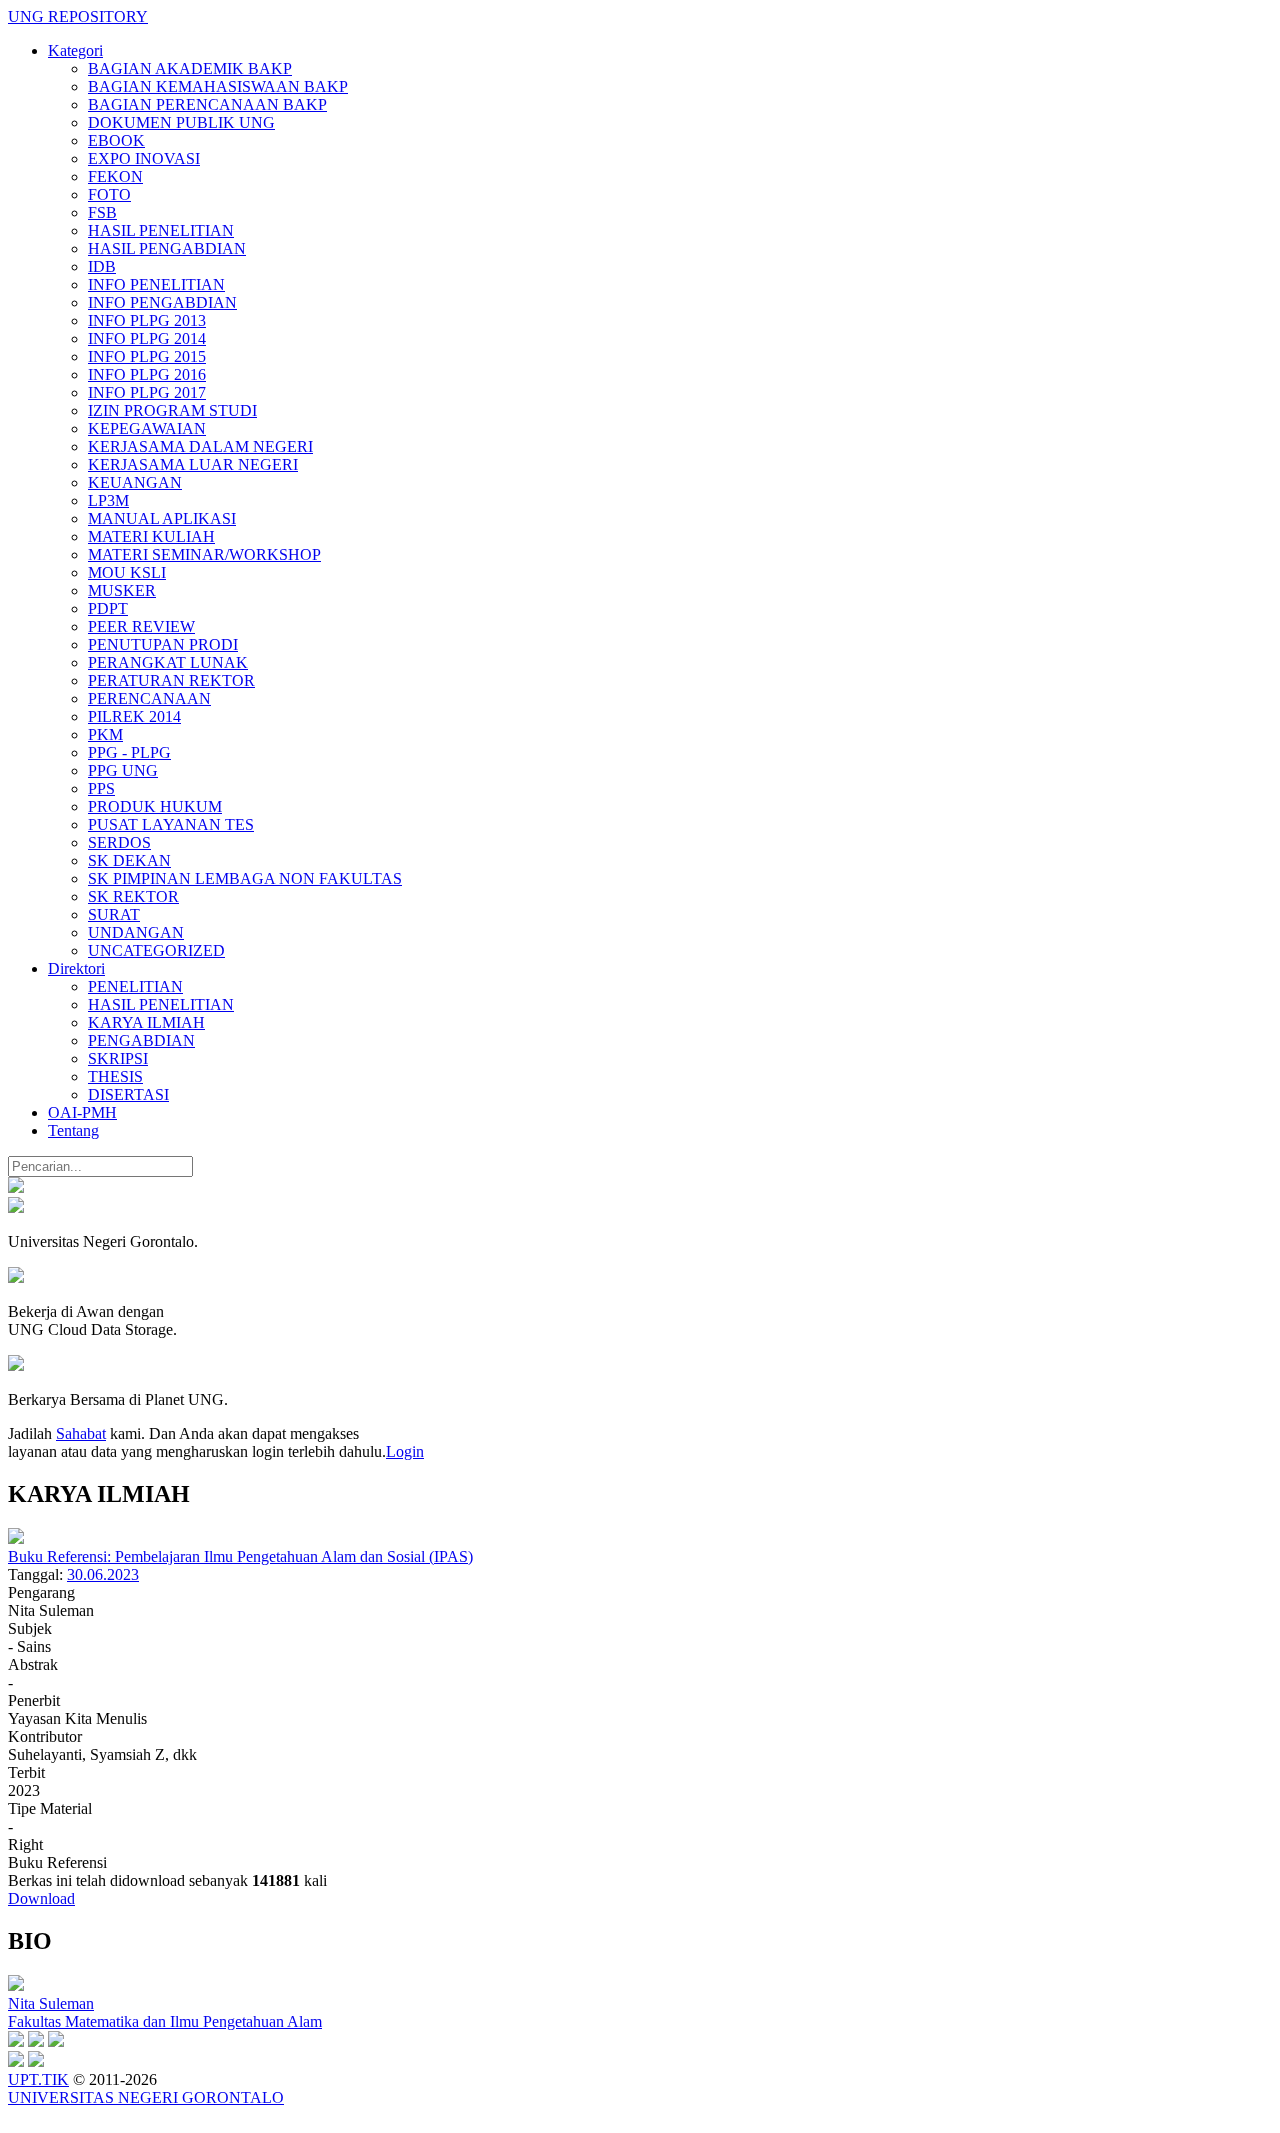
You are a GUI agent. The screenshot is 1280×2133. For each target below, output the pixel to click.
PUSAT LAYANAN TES (171, 824)
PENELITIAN (135, 986)
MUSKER (122, 590)
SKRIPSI (118, 1058)
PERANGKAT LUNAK (168, 662)
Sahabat (81, 1433)
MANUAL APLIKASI (162, 518)
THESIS (115, 1076)
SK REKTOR (133, 896)
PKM (105, 734)
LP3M (108, 500)
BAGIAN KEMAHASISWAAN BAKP (218, 86)
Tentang (73, 1130)
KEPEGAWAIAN (147, 428)
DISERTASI (128, 1094)
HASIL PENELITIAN (161, 230)
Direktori (76, 968)
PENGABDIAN (141, 1040)
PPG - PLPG (129, 752)
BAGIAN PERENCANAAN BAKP (207, 104)
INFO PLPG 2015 (147, 356)
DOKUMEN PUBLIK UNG (181, 122)
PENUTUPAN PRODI (163, 644)
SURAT (114, 914)
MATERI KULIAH (151, 536)
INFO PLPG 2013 (147, 320)
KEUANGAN (135, 482)
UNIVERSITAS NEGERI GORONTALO (146, 2097)
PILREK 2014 (134, 716)
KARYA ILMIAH (146, 1022)
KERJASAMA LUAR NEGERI (193, 464)
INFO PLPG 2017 (147, 392)
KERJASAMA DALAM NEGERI (200, 446)
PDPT (108, 608)
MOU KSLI (127, 572)
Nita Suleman (51, 2003)
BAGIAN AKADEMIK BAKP (190, 68)
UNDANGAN (136, 932)
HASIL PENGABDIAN (167, 248)
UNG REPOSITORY (78, 16)
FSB (102, 212)
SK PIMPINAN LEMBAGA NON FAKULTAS (245, 878)
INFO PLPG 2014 (147, 338)
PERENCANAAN (149, 698)
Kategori (75, 50)
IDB (102, 266)
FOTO (109, 194)
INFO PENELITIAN (156, 284)
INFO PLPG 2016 (147, 374)
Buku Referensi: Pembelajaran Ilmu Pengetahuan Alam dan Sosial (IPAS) (240, 1556)
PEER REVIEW (141, 626)
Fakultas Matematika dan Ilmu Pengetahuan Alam (165, 2021)
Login (405, 1451)
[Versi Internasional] (16, 1187)
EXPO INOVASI (144, 158)
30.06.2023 (103, 1574)
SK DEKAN (129, 860)
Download (41, 1898)
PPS (101, 788)
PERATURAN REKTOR (171, 680)
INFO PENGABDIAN (162, 302)
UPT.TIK (38, 2079)
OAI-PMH (82, 1112)
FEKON (115, 176)
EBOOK (116, 140)
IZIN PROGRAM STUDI (172, 410)
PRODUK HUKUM (155, 806)
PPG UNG (123, 770)
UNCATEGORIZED (156, 950)
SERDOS (119, 842)
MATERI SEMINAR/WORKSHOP (204, 554)
